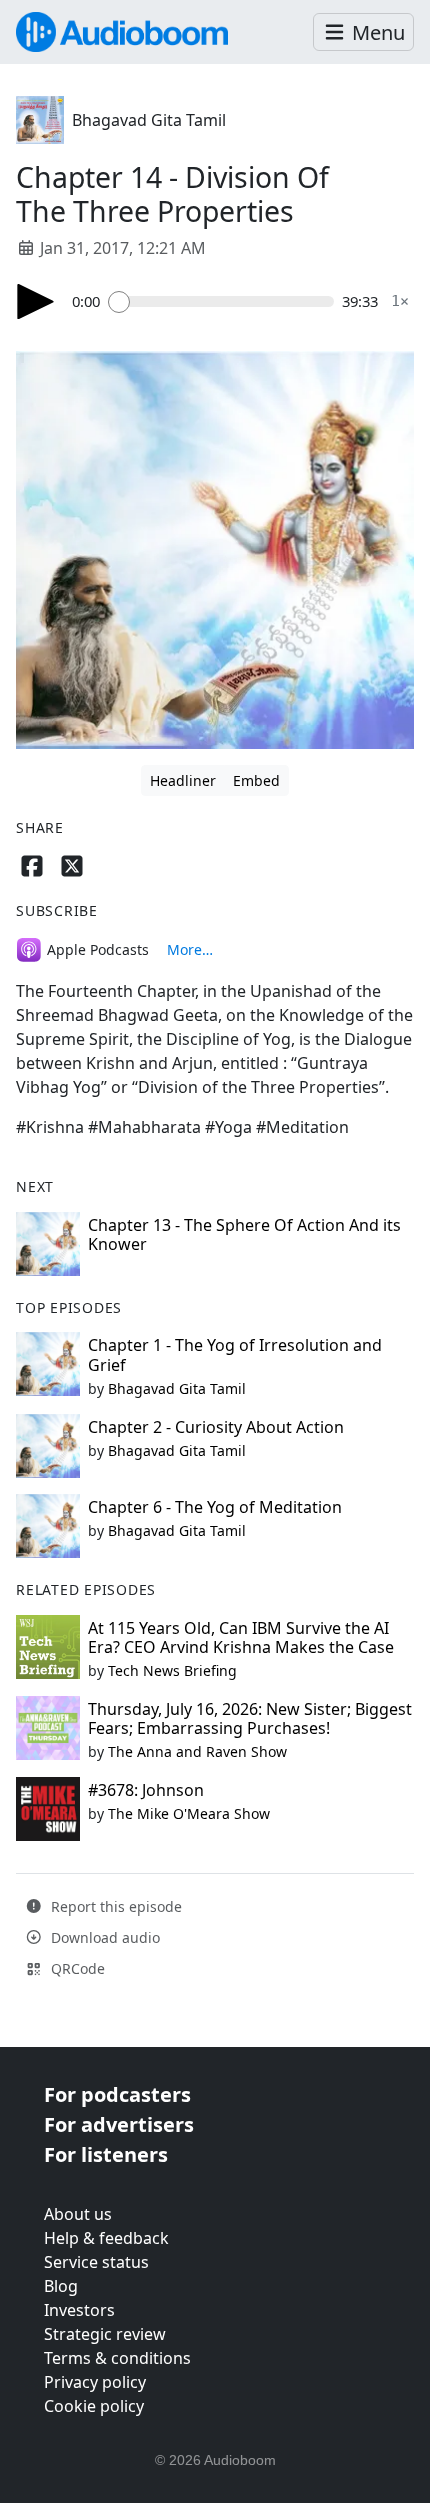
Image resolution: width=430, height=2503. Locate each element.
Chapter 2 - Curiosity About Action (216, 1427)
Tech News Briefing (172, 1670)
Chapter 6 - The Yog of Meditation (215, 1507)
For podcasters (117, 2094)
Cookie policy (94, 2406)
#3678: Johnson (146, 1790)
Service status (96, 2262)
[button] (363, 32)
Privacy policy (95, 2382)
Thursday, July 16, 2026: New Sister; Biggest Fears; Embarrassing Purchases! (250, 1718)
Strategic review (105, 2334)
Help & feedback (106, 2238)
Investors (79, 2310)
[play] (36, 301)
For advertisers (119, 2124)
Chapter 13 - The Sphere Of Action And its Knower (244, 1234)
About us (78, 2214)
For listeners (106, 2154)
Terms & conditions (117, 2358)
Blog (61, 2286)
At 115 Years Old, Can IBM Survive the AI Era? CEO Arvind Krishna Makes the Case (241, 1637)
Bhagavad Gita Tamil (149, 120)
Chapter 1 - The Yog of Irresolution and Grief (235, 1354)
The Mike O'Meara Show (189, 1813)
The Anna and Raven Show (197, 1751)
